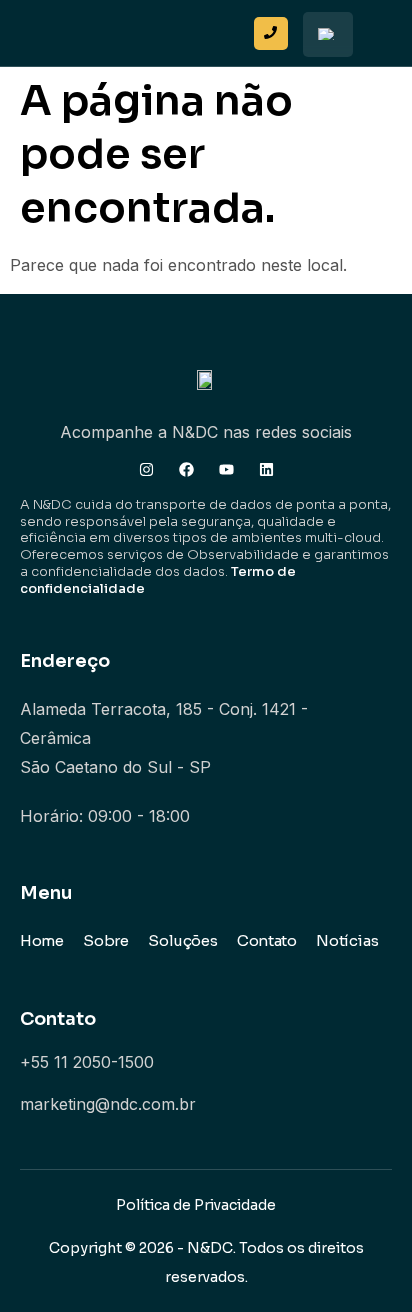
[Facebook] (186, 469)
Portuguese (328, 34)
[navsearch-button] (228, 28)
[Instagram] (146, 469)
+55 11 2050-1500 (87, 1062)
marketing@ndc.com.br (108, 1104)
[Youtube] (226, 469)
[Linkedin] (266, 469)
